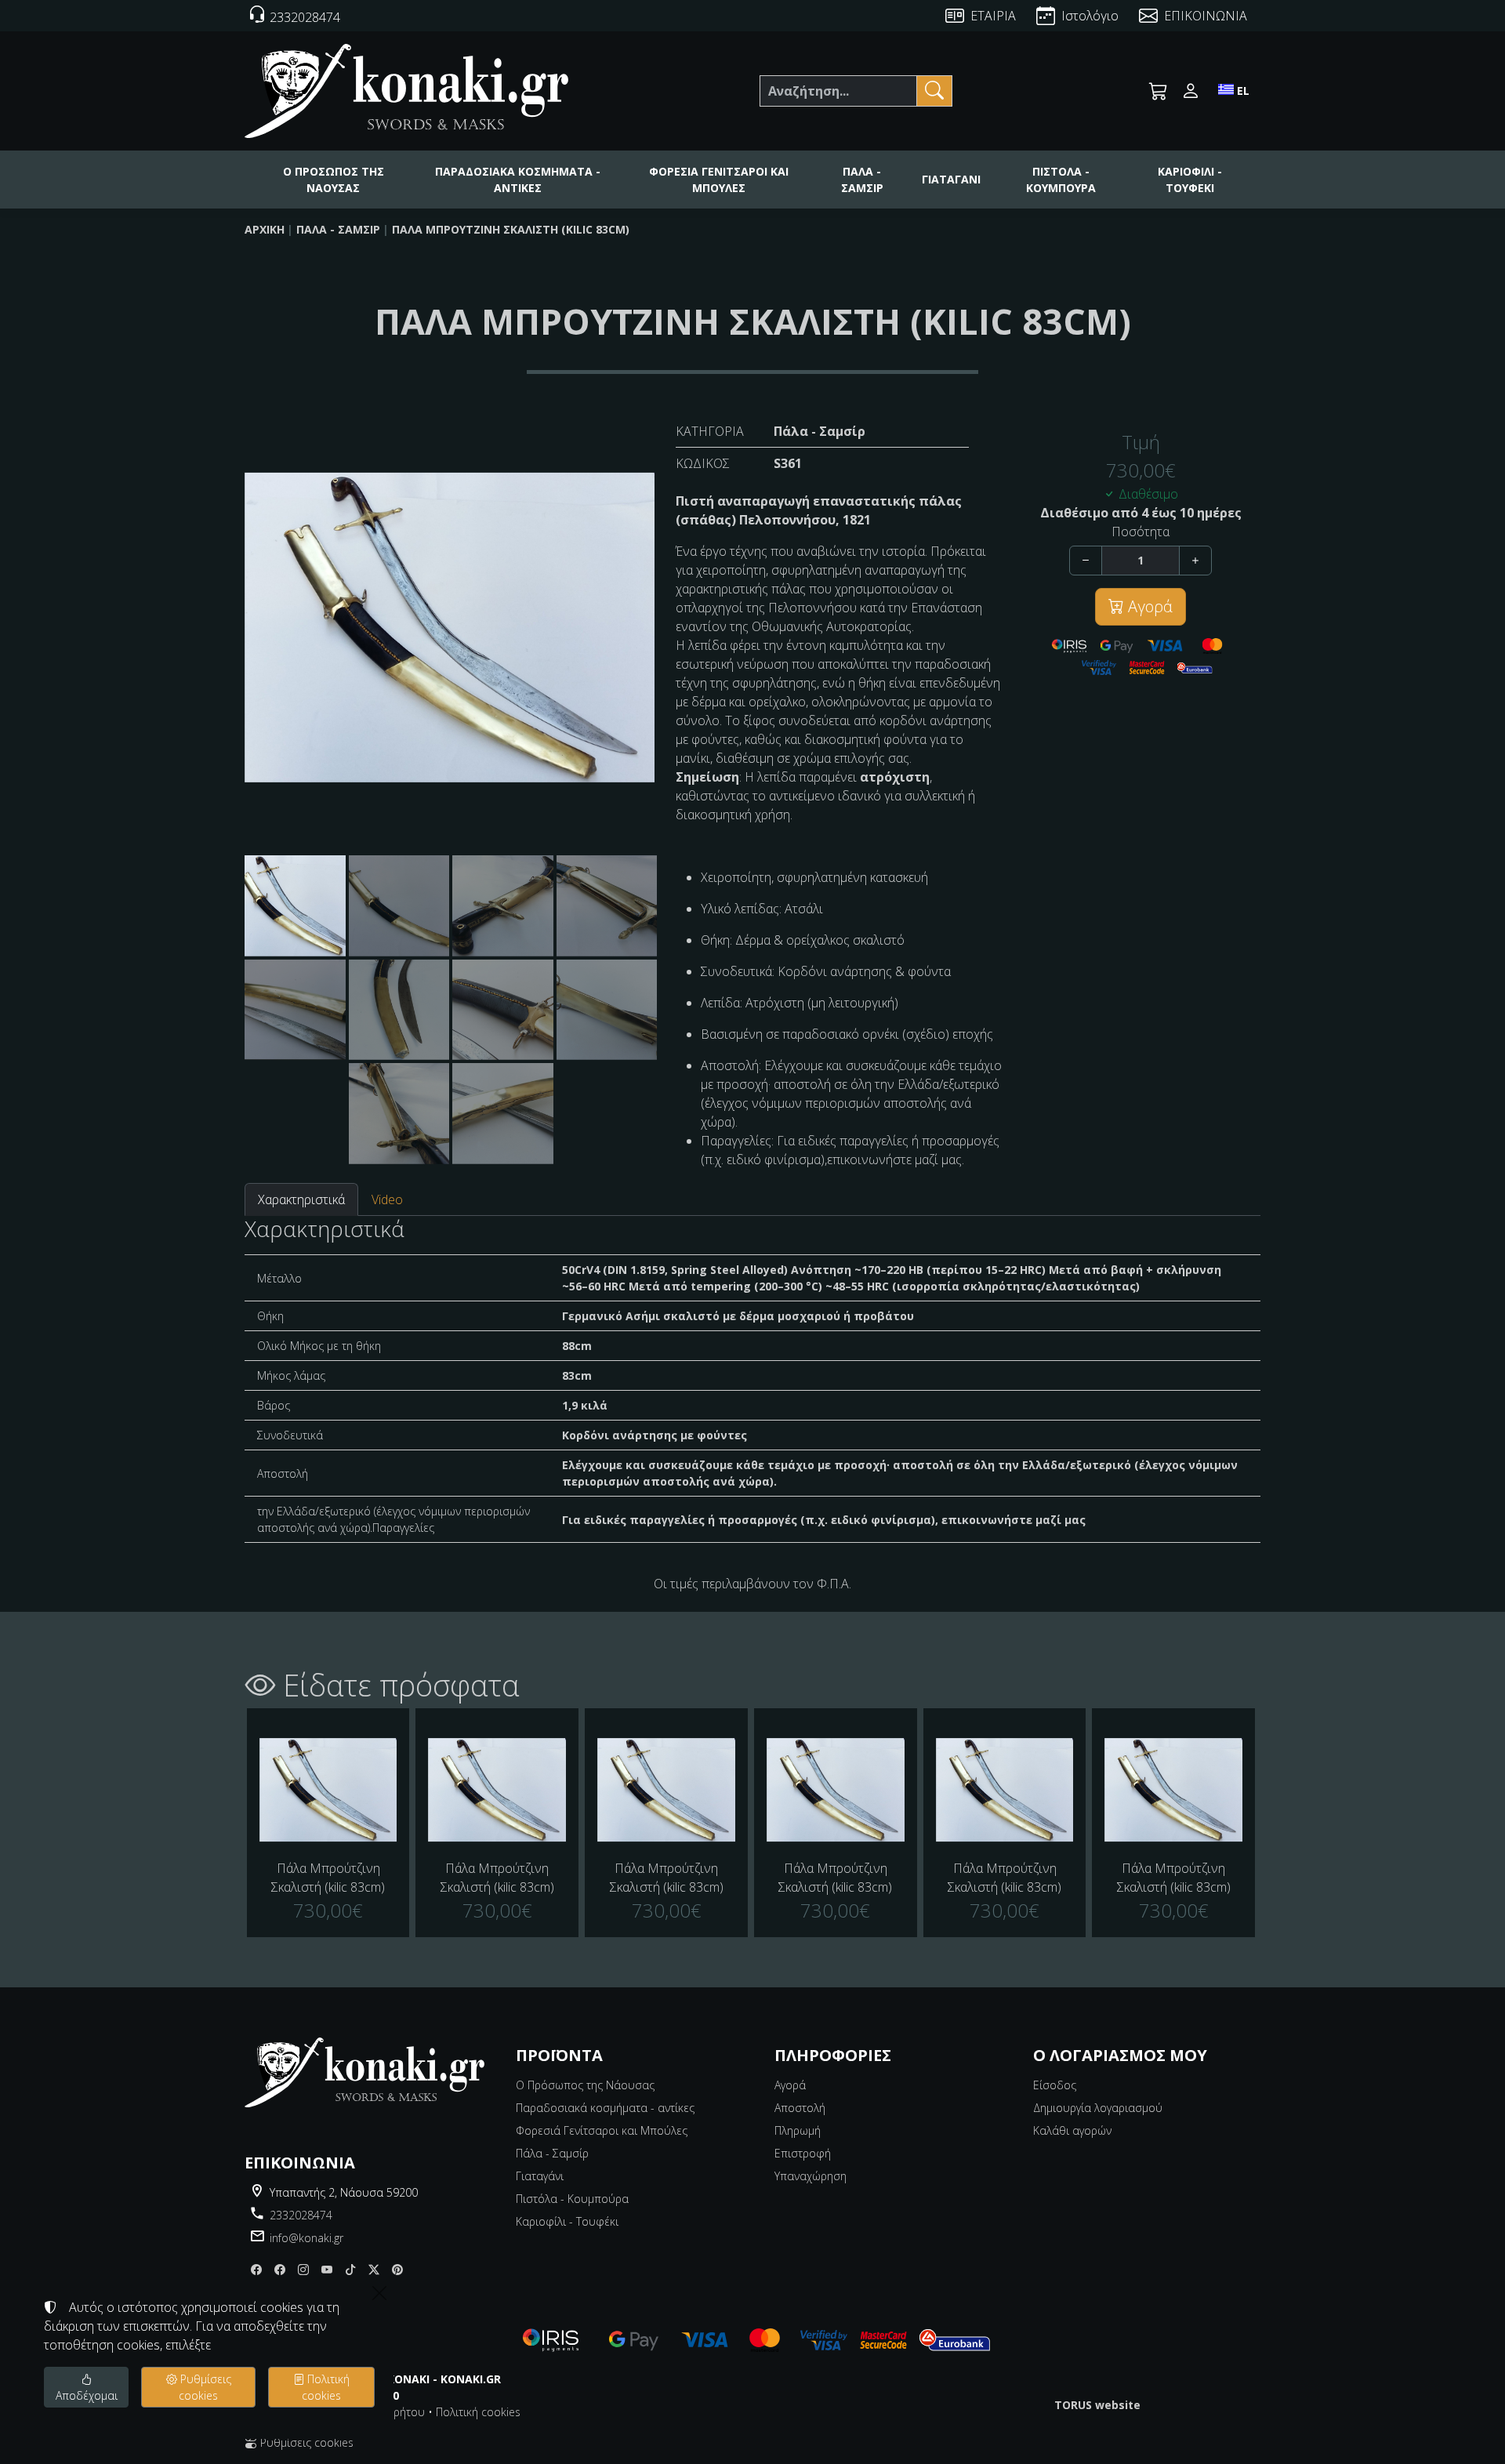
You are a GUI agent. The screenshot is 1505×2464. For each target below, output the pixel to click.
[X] (374, 2270)
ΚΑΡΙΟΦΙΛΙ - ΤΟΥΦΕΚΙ (1190, 180)
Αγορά (1148, 606)
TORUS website (1097, 2405)
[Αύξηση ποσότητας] (1195, 561)
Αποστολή (800, 2108)
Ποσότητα (1141, 532)
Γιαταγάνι (540, 2176)
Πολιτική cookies (478, 2412)
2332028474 (301, 2215)
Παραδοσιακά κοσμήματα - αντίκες (605, 2108)
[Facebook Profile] (280, 2270)
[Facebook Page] (256, 2270)
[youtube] (327, 2270)
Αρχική (265, 229)
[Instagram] (303, 2270)
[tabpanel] (752, 1380)
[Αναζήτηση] (934, 91)
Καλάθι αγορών (1072, 2130)
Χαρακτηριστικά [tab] (301, 1199)
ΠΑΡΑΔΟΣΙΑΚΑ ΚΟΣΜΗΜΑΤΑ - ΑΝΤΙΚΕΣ (518, 180)
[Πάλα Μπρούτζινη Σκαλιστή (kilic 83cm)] (328, 1790)
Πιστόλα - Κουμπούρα (572, 2199)
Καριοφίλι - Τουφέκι (567, 2221)
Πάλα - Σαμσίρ (338, 229)
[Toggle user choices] (1191, 91)
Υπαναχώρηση (811, 2176)
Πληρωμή (798, 2130)
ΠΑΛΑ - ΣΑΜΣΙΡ (862, 180)
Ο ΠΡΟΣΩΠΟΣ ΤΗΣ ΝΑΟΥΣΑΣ (334, 180)
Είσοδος (1055, 2085)
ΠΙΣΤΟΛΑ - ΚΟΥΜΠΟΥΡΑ (1061, 180)
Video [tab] (387, 1199)
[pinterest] (397, 2270)
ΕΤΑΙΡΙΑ (993, 16)
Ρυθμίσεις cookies (305, 2442)
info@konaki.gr (306, 2238)
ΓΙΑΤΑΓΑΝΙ (951, 179)
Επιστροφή (803, 2153)
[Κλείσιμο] (379, 2293)
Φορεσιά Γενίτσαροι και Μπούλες (602, 2130)
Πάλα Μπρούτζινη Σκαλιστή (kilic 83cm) (511, 229)
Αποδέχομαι (87, 2395)
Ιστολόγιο (1090, 16)
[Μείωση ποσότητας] (1086, 561)
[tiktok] (350, 2270)
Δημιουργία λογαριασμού (1098, 2108)
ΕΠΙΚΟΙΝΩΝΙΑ (1206, 16)
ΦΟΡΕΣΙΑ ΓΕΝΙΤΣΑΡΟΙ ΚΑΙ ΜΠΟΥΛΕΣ (719, 180)
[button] (1159, 91)
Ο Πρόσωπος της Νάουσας (585, 2085)
